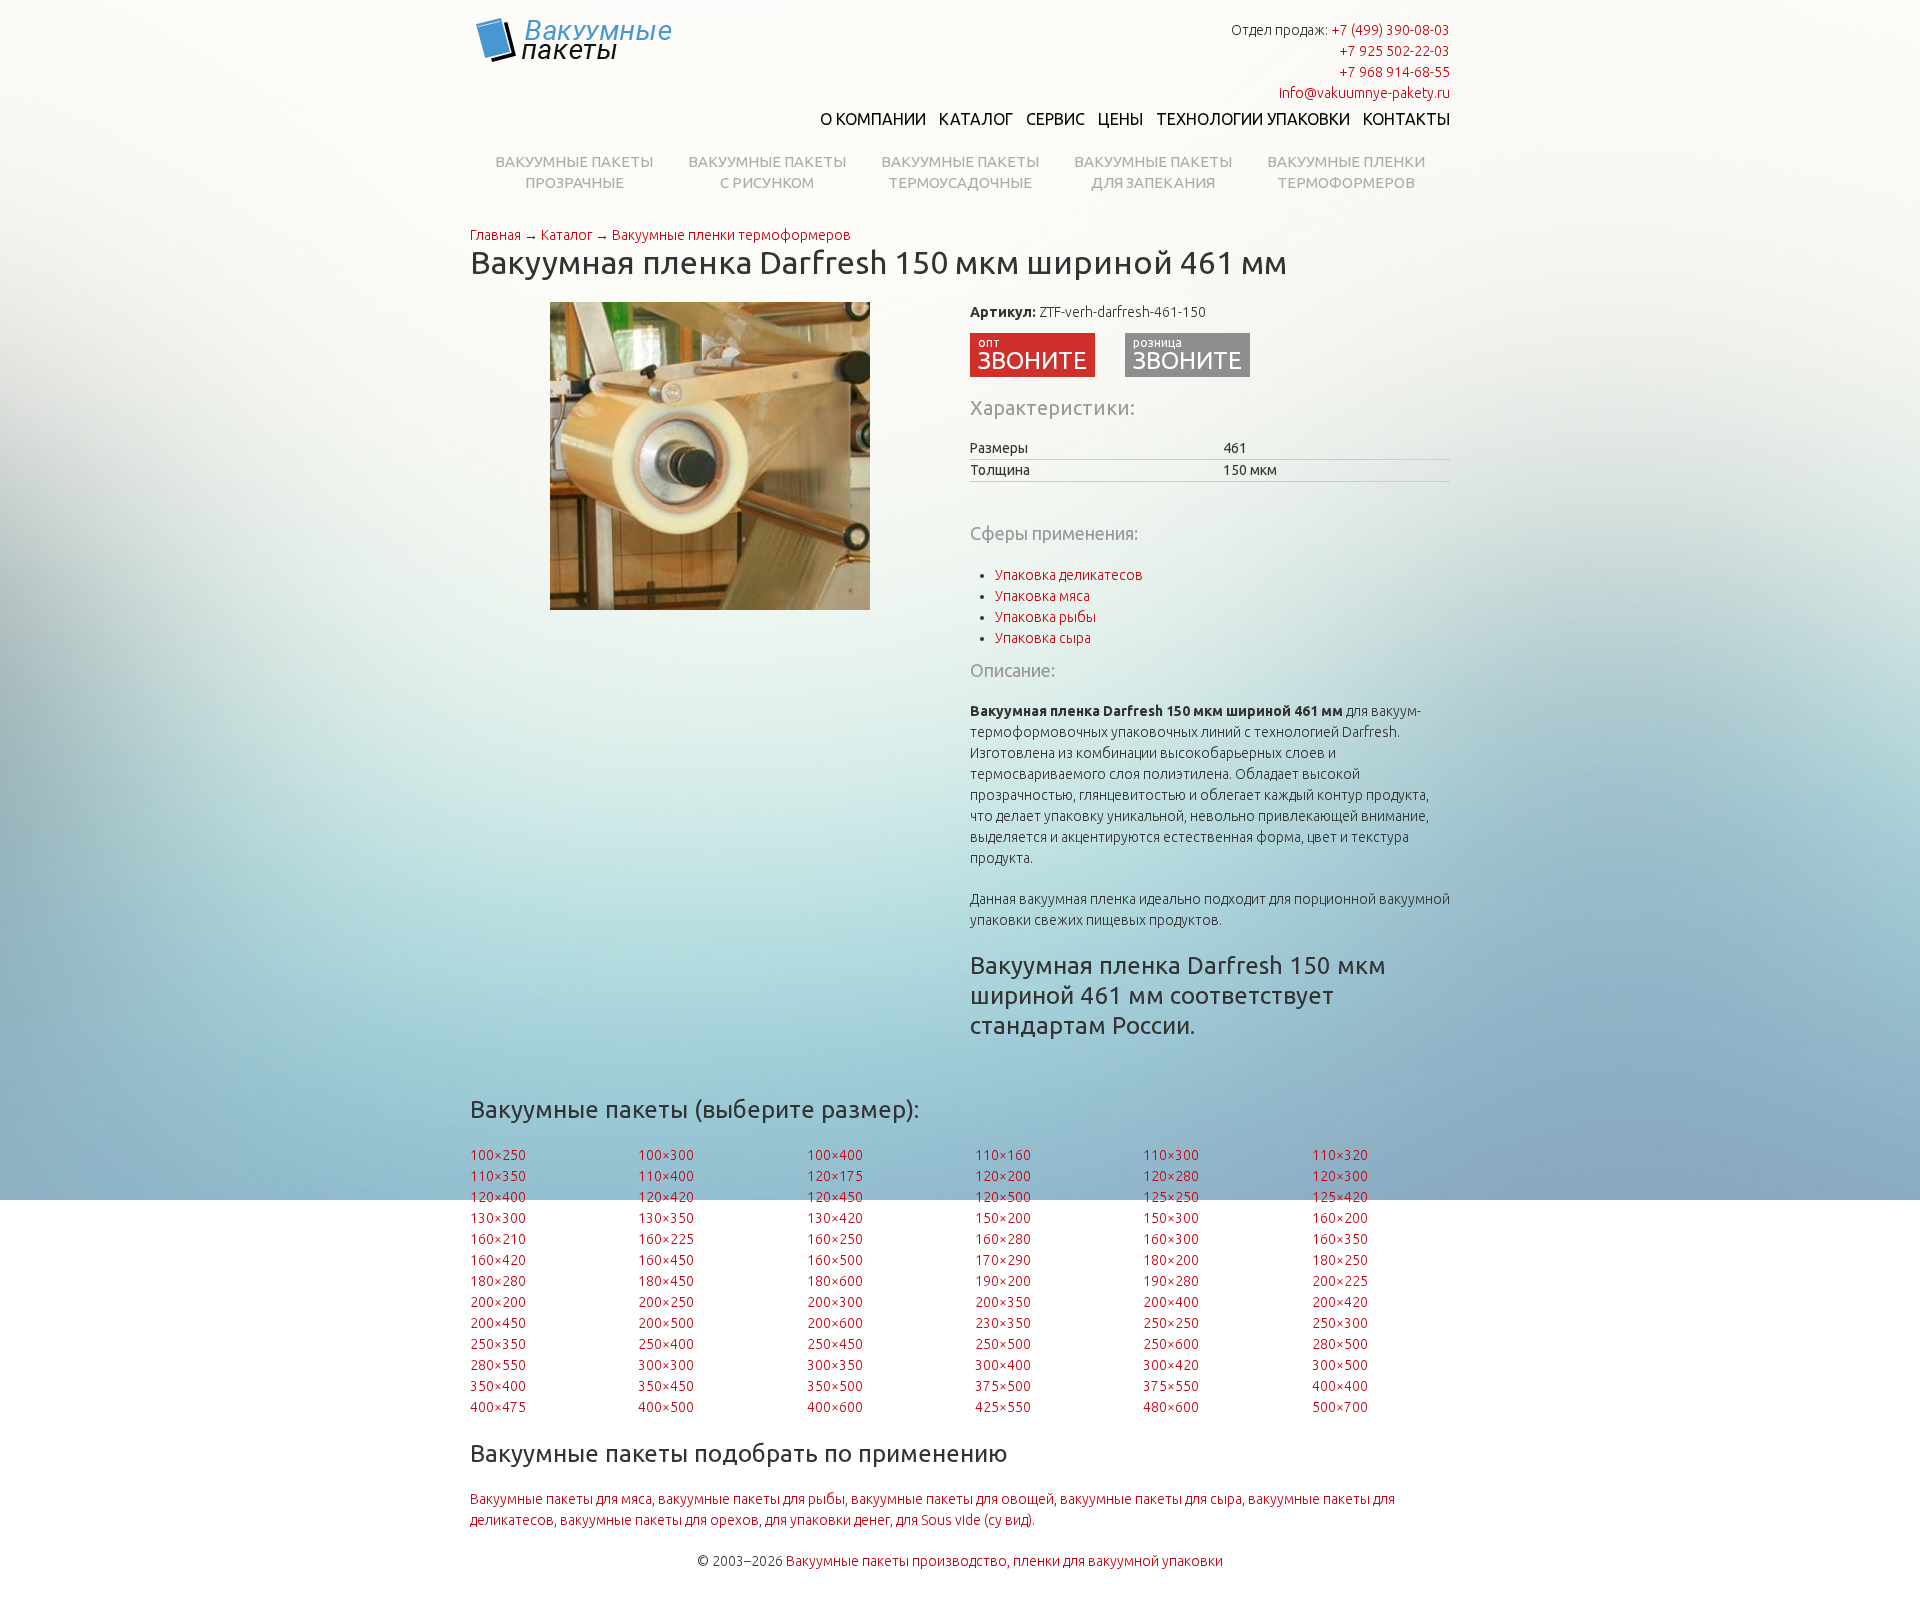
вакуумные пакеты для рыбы (751, 1499)
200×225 (1340, 1281)
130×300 (498, 1218)
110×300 (1171, 1155)
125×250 (1171, 1197)
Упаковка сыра (1043, 638)
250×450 (835, 1344)
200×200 (498, 1302)
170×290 (1003, 1260)
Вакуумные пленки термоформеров (1346, 172)
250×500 (1003, 1344)
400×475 (498, 1407)
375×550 (1171, 1386)
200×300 (835, 1302)
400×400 (1340, 1386)
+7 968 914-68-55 (1394, 72)
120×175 (835, 1176)
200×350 (1003, 1302)
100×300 (666, 1155)
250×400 (666, 1344)
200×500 (666, 1323)
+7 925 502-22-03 (1394, 51)
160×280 (1003, 1239)
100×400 (835, 1155)
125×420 (1340, 1197)
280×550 (498, 1365)
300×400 (1003, 1365)
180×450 (666, 1281)
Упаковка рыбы (1045, 617)
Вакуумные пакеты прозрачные (574, 172)
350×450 (666, 1386)
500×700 (1340, 1407)
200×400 (1171, 1302)
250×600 (1171, 1344)
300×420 (1171, 1365)
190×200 (1003, 1281)
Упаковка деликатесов (1069, 575)
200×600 (835, 1323)
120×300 (1340, 1176)
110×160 (1003, 1155)
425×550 (1003, 1407)
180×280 (498, 1281)
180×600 (835, 1281)
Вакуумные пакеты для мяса (561, 1499)
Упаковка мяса (1042, 596)
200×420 (1340, 1302)
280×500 (1340, 1344)
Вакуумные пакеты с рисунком (767, 172)
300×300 (666, 1365)
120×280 (1171, 1176)
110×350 (498, 1176)
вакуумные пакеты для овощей (952, 1499)
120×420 (666, 1197)
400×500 (666, 1407)
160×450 (666, 1260)
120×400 (498, 1197)
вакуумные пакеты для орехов (659, 1520)
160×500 (835, 1260)
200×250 (666, 1302)
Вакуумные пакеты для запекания (1153, 172)
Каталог (976, 119)
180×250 (1340, 1260)
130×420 (835, 1218)
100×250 (498, 1155)
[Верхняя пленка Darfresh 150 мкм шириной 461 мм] (710, 455)
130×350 (666, 1218)
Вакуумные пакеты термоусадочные (960, 172)
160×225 (666, 1239)
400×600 (835, 1407)
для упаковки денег (827, 1520)
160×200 (1340, 1218)
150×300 (1171, 1218)
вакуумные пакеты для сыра (1151, 1499)
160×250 (835, 1239)
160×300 (1171, 1239)
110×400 (666, 1176)
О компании (873, 119)
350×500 (835, 1386)
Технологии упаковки (1253, 119)
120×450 (835, 1197)
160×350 (1340, 1239)
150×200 (1003, 1218)
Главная (495, 235)
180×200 (1171, 1260)
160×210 (498, 1239)
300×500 (1340, 1365)
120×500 (1003, 1197)
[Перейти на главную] (575, 40)
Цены (1120, 119)
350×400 (498, 1386)
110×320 (1340, 1155)
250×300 (1340, 1323)
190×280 (1171, 1281)
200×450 (498, 1323)
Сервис (1055, 119)
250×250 (1171, 1323)
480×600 (1171, 1407)
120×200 (1003, 1176)
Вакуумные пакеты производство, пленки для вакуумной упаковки (1004, 1561)
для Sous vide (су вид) (964, 1520)
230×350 (1003, 1323)
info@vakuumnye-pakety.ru (1364, 93)
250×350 (498, 1344)
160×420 (498, 1260)
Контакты (1406, 119)
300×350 (835, 1365)
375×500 (1003, 1386)
